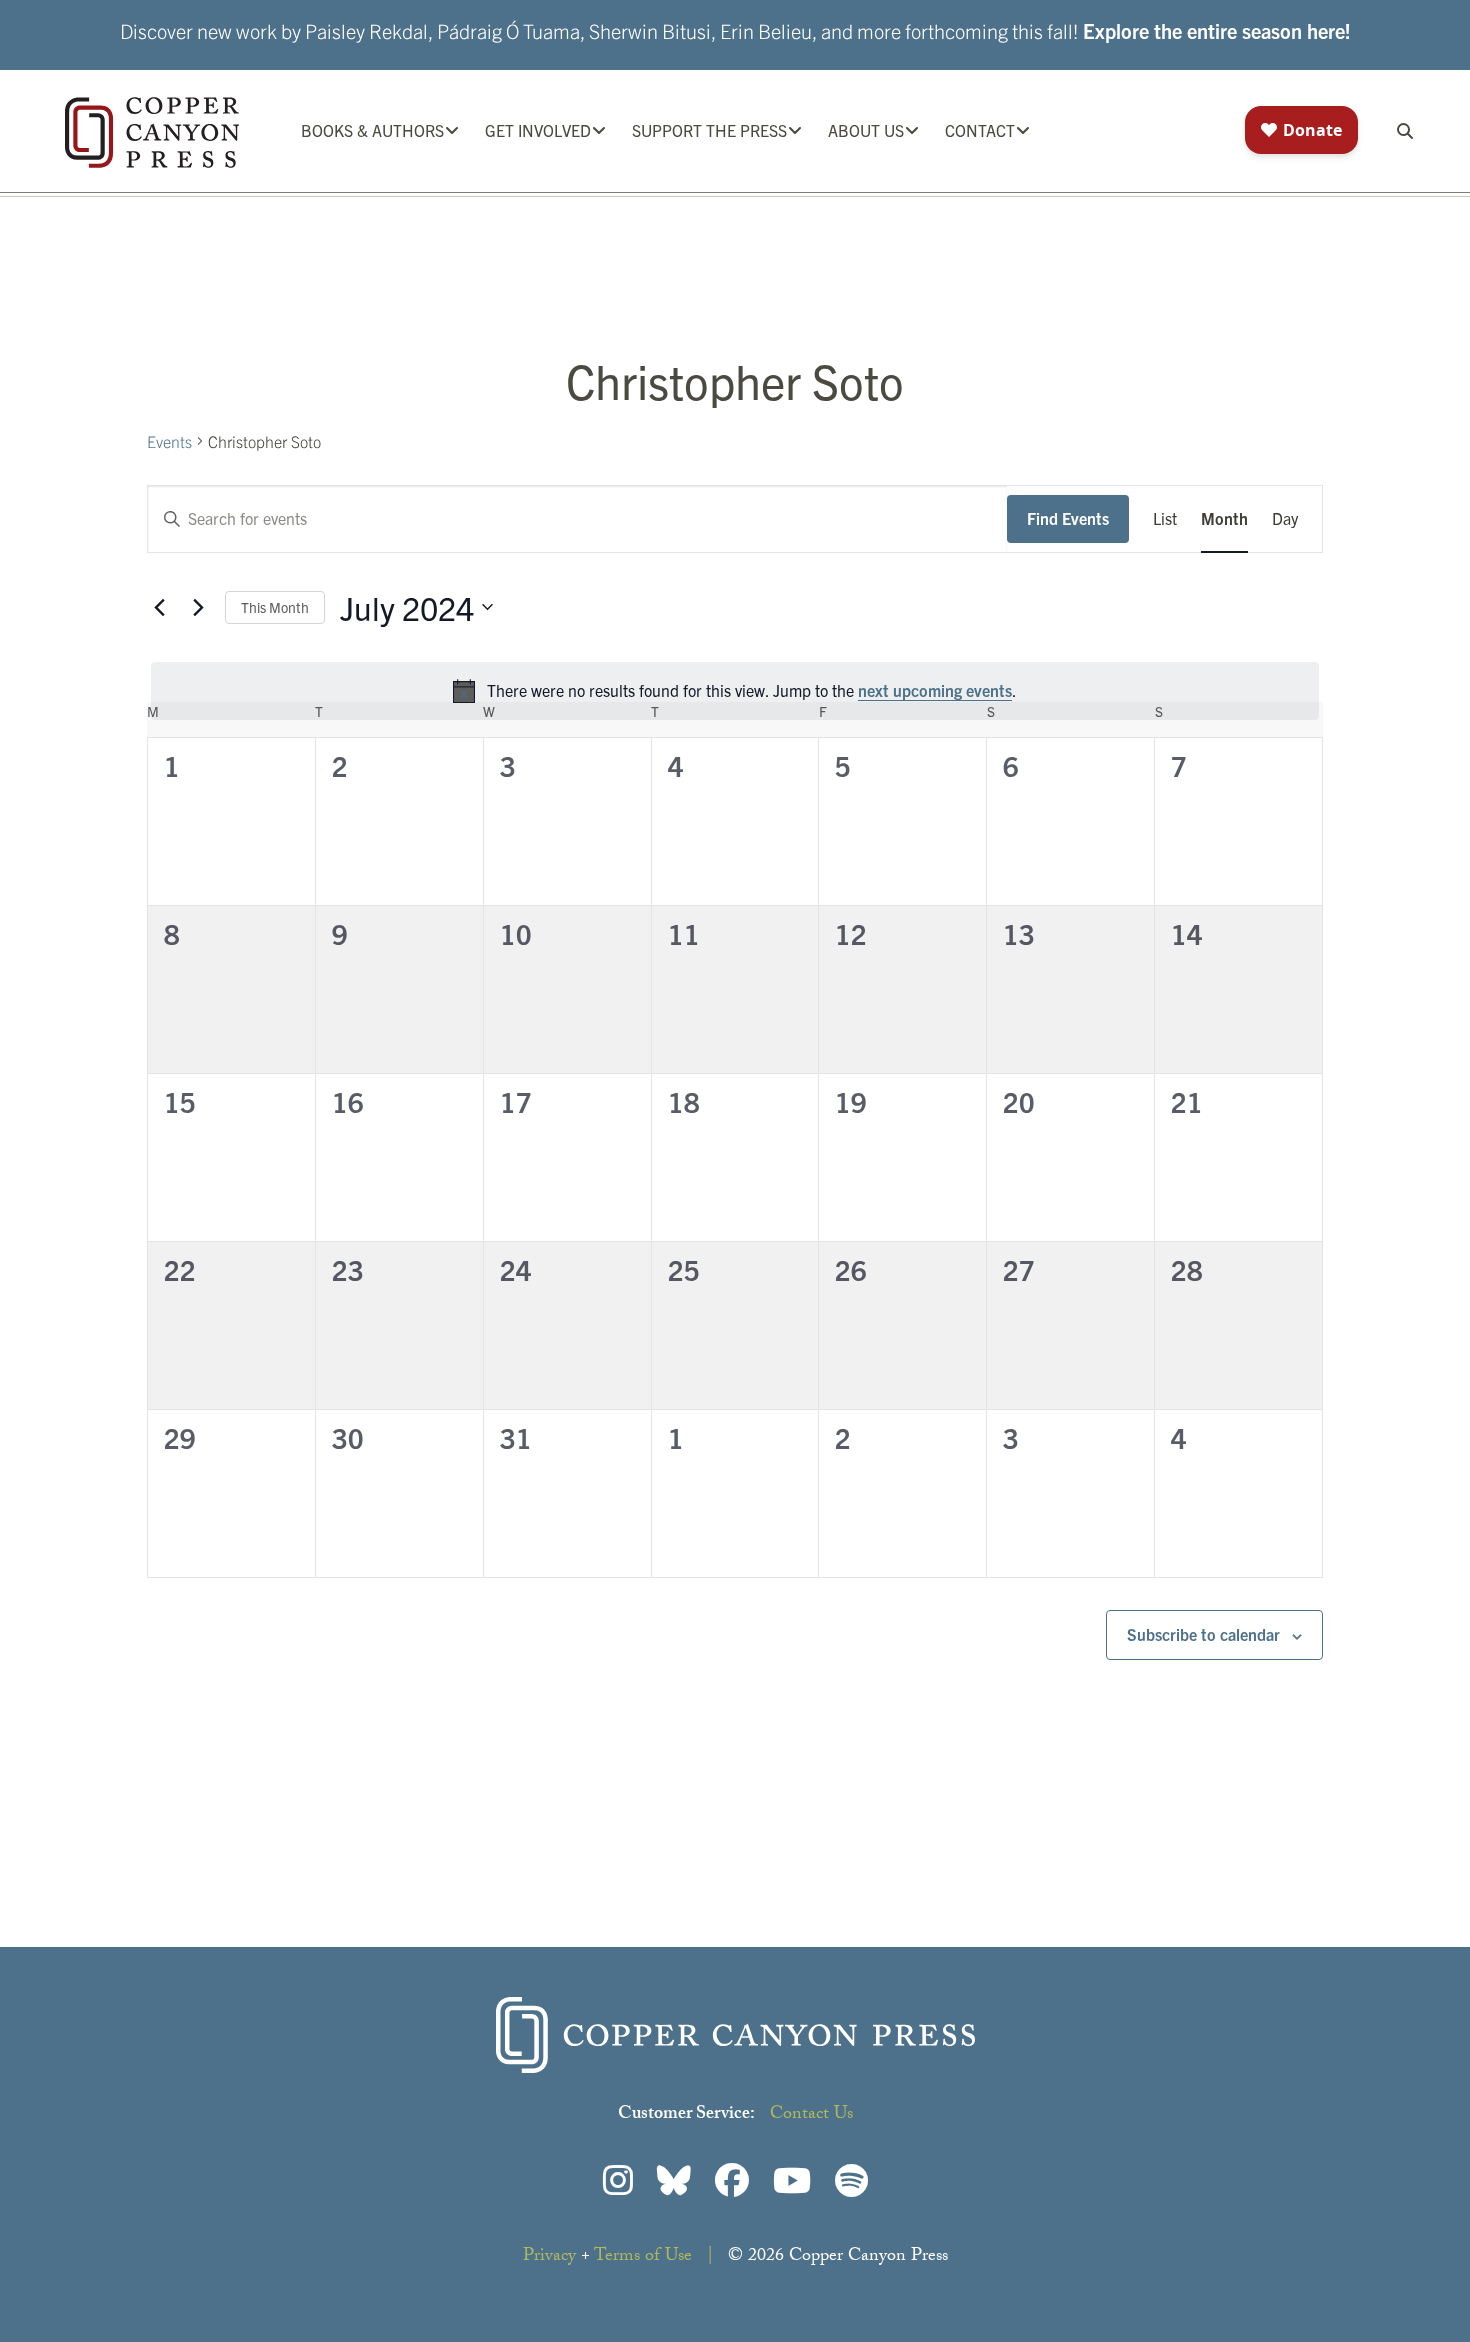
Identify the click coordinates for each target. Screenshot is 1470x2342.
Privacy (549, 2257)
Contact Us (811, 2115)
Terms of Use (643, 2257)
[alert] (735, 691)
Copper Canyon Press (152, 132)
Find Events (1068, 518)
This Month (275, 607)
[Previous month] (159, 607)
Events (169, 441)
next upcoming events (935, 690)
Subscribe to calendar (1203, 1634)
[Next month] (198, 607)
